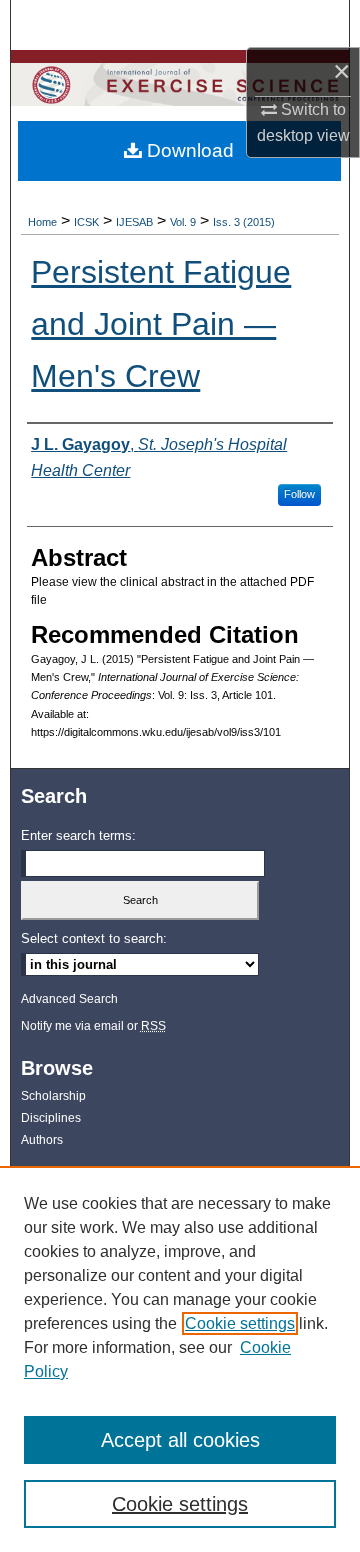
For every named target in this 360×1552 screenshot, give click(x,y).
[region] (180, 1359)
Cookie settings (240, 1323)
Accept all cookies (180, 1440)
